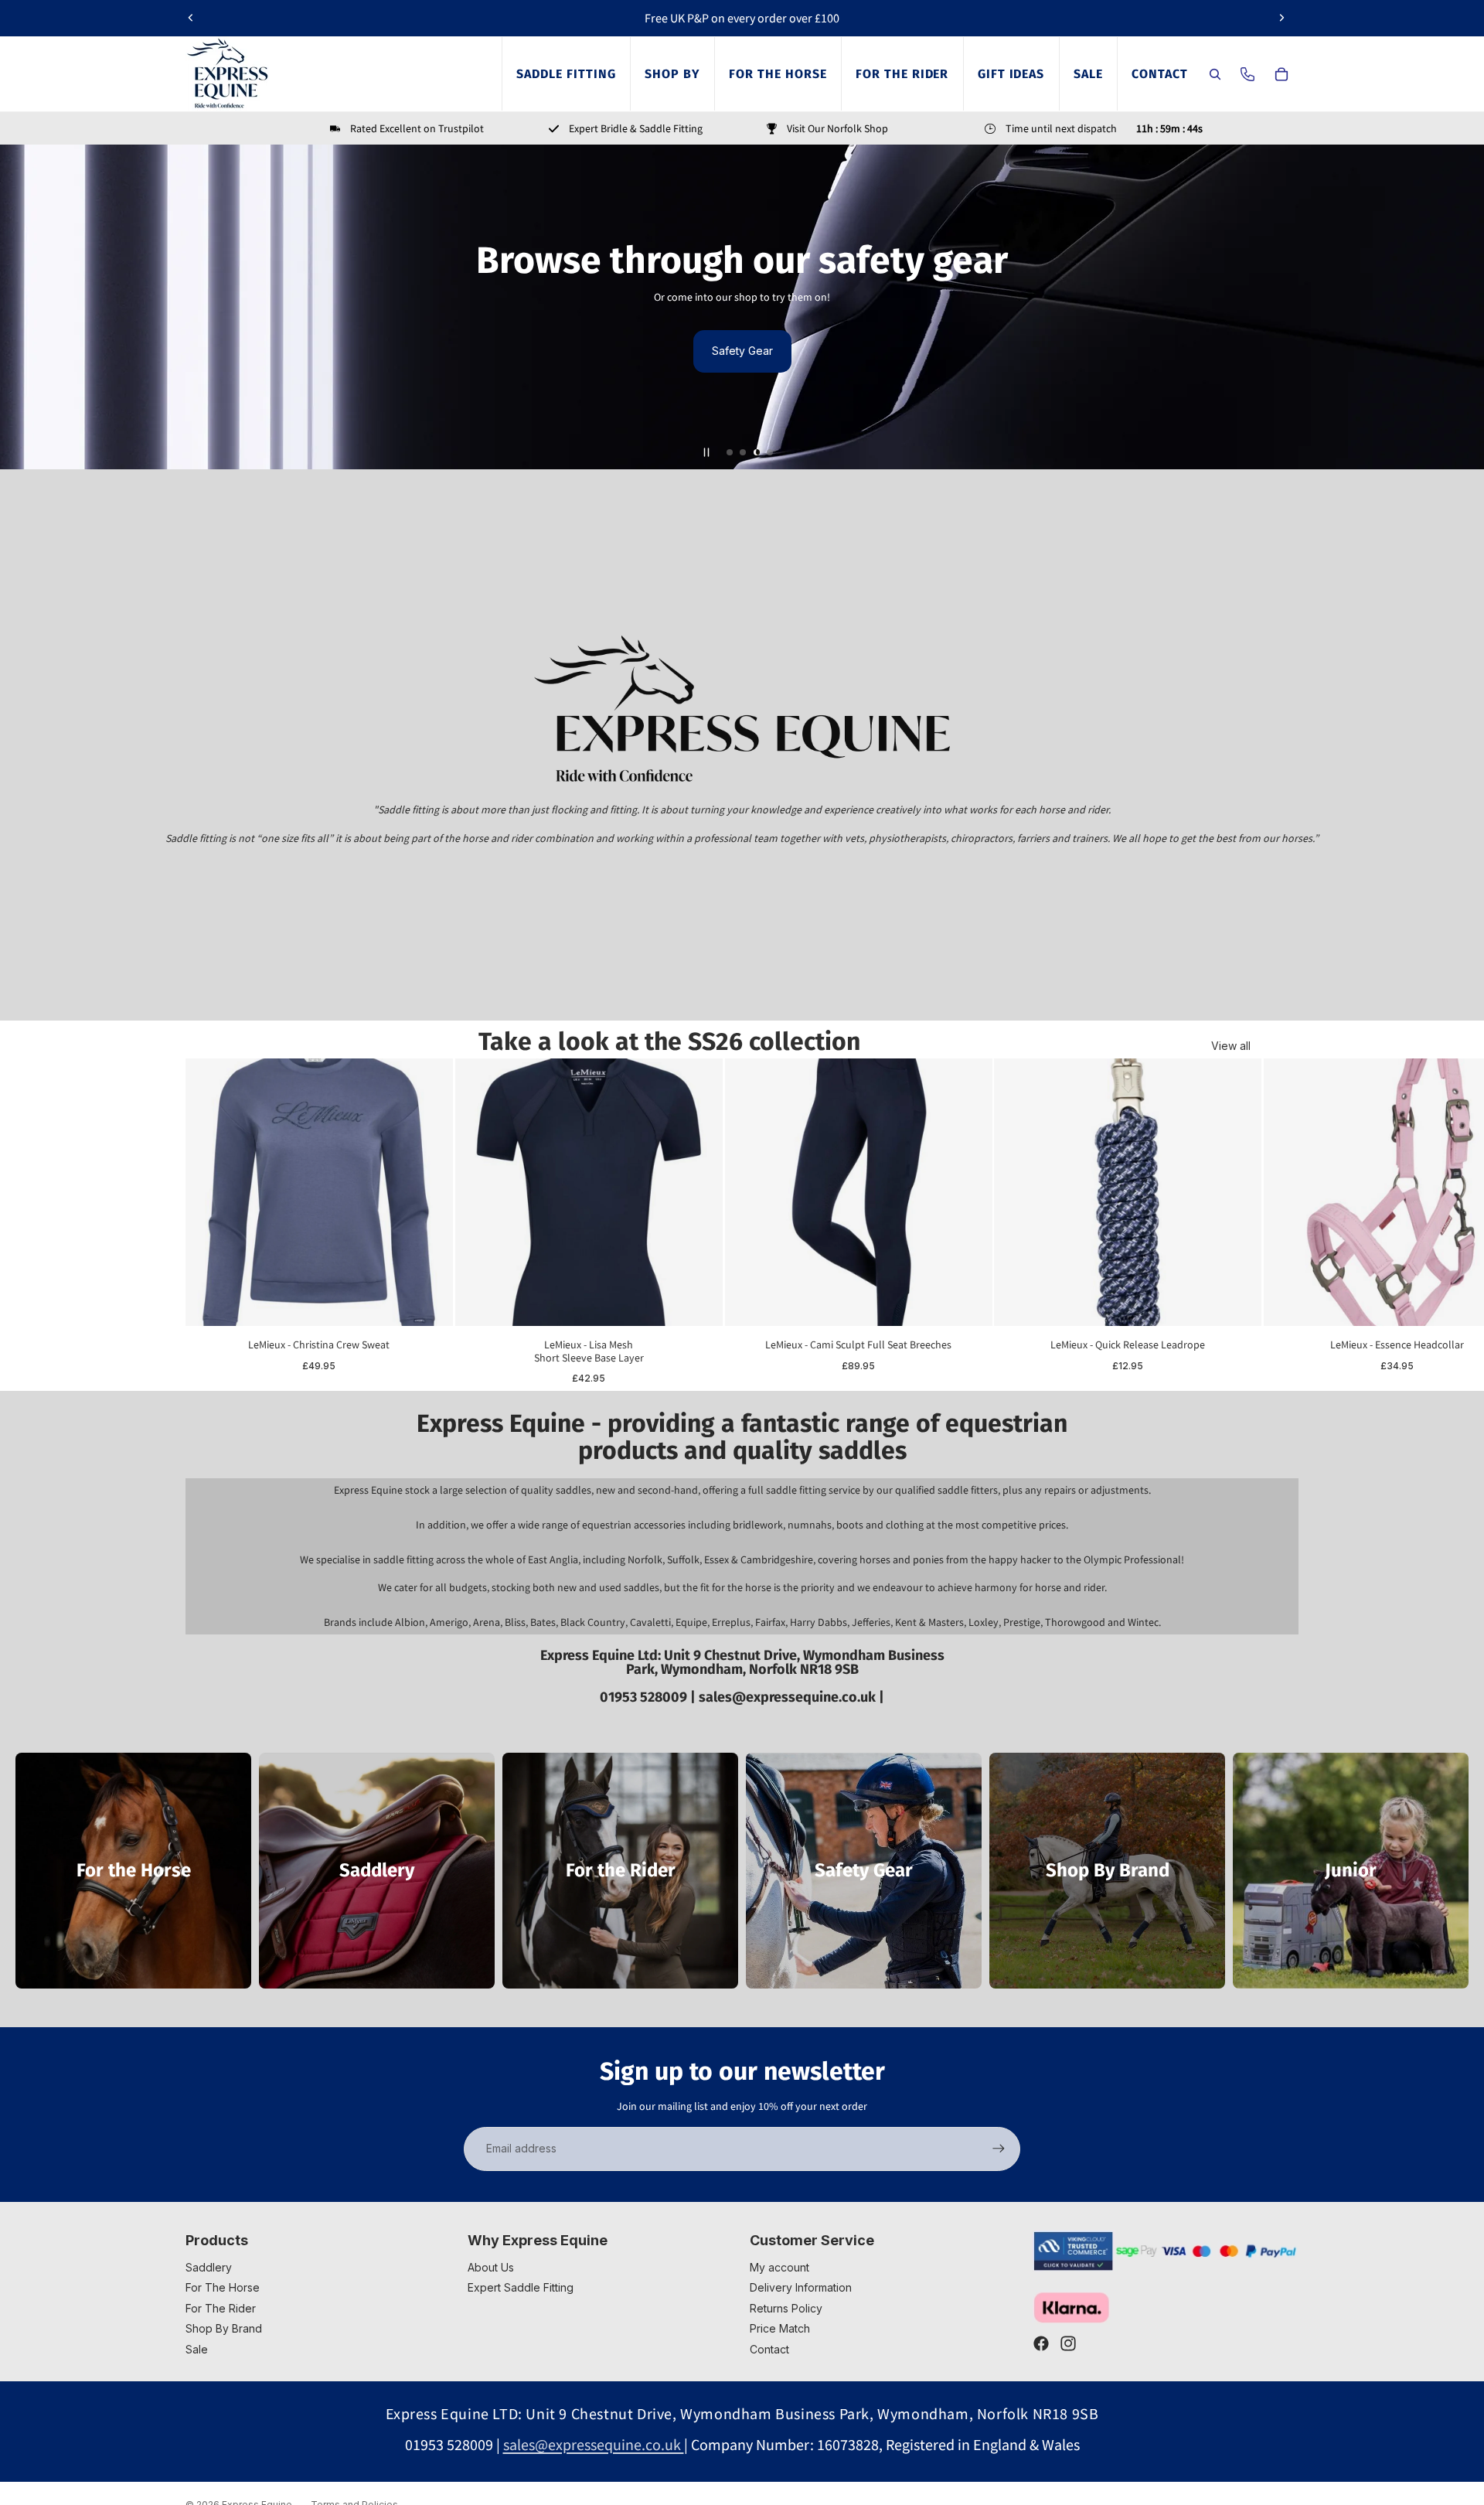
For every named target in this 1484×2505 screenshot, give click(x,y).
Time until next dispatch (1061, 128)
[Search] (1215, 74)
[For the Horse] (133, 1871)
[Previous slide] (191, 18)
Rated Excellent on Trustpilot (417, 128)
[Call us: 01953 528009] (1247, 74)
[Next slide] (1281, 18)
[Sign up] (999, 2149)
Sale (197, 2349)
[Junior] (1351, 1871)
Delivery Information (801, 2287)
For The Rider (221, 2308)
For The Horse (223, 2287)
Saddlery (209, 2267)
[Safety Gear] (864, 1871)
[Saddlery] (377, 1871)
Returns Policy (786, 2308)
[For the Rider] (620, 1871)
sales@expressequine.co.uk (789, 1697)
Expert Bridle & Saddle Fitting (636, 128)
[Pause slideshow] (706, 452)
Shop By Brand (224, 2328)
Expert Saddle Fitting (521, 2287)
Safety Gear (742, 351)
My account (779, 2267)
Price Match (780, 2328)
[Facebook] (1041, 2343)
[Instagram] (1068, 2343)
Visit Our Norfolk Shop (837, 128)
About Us (491, 2267)
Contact (769, 2349)
